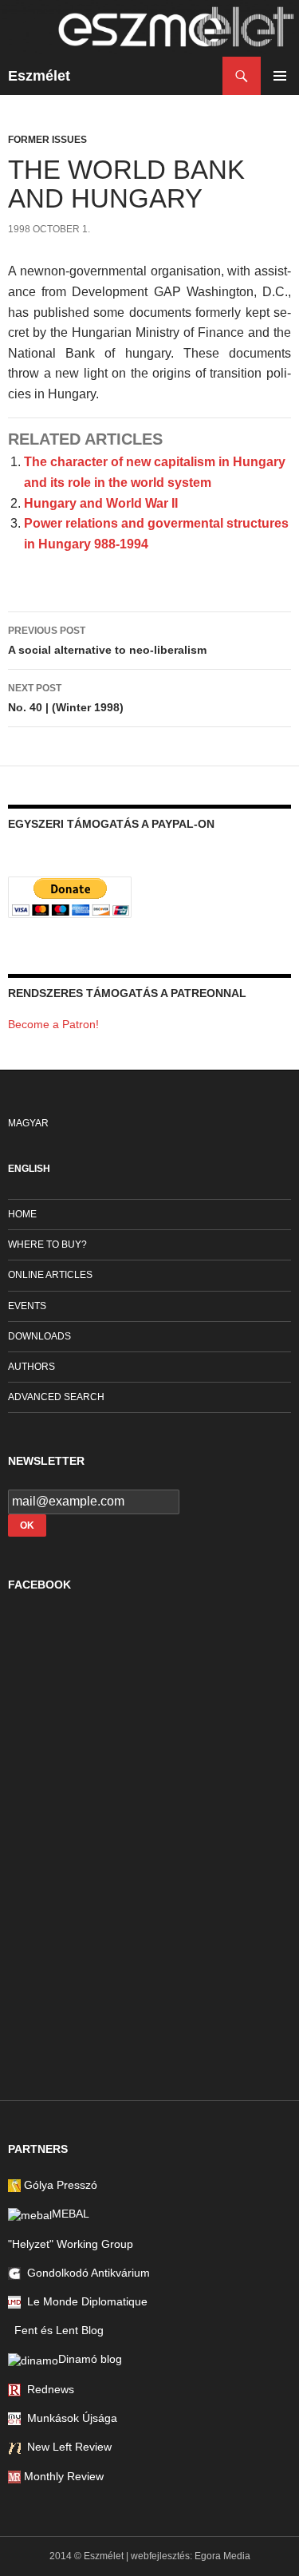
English (29, 1169)
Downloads (39, 1336)
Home (22, 1214)
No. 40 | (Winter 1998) (66, 698)
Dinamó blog (90, 2359)
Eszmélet (39, 76)
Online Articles (50, 1275)
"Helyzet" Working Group (71, 2244)
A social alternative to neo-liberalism (107, 641)
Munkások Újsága (69, 2418)
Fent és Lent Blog (56, 2330)
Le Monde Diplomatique (84, 2301)
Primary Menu (280, 76)
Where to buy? (47, 1244)
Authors (31, 1367)
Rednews (47, 2389)
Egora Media (222, 2556)
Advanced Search (56, 1397)
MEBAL (71, 2214)
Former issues (47, 140)
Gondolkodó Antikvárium (85, 2273)
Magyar (28, 1123)
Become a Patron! (53, 1024)
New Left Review (66, 2447)
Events (27, 1306)
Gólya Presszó (59, 2185)
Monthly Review (62, 2476)
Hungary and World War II (101, 503)
